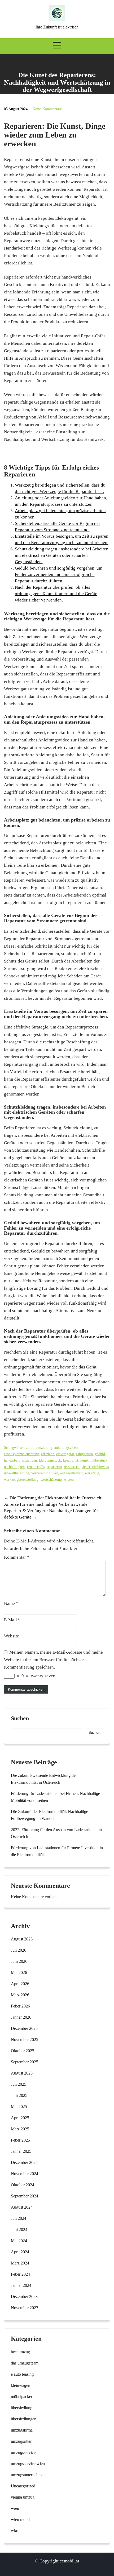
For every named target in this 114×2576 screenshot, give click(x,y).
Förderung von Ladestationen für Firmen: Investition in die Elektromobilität (57, 1851)
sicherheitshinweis (95, 1467)
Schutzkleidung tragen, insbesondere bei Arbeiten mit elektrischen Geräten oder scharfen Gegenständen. (62, 555)
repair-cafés (36, 1467)
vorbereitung (41, 1473)
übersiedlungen (24, 2419)
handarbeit (12, 1460)
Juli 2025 (19, 2084)
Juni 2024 (19, 2229)
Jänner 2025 (21, 2151)
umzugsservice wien (28, 2464)
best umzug (20, 2352)
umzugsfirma (22, 2430)
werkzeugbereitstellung (21, 1480)
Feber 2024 (20, 2274)
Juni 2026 (19, 1961)
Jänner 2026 (21, 2017)
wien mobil (20, 2519)
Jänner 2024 (21, 2285)
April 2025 (20, 2118)
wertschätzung (51, 1480)
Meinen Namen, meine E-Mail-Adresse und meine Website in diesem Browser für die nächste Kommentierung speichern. (53, 1660)
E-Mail (12, 1620)
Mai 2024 (19, 2241)
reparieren (54, 1467)
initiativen (29, 1460)
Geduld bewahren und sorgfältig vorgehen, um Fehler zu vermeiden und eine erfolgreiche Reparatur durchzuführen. (59, 574)
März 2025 (20, 2129)
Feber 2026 (20, 2006)
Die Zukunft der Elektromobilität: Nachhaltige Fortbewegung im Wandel (49, 1815)
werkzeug (92, 1473)
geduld (100, 1454)
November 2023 (25, 2308)
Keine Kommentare (47, 109)
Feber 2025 (20, 2140)
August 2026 (22, 1939)
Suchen (20, 1718)
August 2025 (22, 2073)
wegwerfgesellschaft (68, 1473)
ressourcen (72, 1467)
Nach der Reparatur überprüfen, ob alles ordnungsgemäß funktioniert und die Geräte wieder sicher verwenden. (56, 594)
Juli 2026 (19, 1950)
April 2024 (20, 2252)
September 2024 (25, 2196)
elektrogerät (65, 1454)
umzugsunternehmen (28, 2475)
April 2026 (20, 1984)
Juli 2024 (19, 2218)
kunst (84, 1460)
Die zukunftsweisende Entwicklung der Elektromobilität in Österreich (44, 1779)
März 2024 (20, 2263)
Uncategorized (23, 2486)
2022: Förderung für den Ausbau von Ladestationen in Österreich (56, 1833)
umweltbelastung (17, 1473)
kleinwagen (21, 2385)
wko (15, 2531)
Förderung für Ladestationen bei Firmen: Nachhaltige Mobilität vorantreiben (55, 1797)
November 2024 (25, 2174)
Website (12, 1636)
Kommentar (17, 1557)
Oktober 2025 (23, 2051)
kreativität (71, 1460)
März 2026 (20, 1995)
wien (15, 2508)
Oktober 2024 (23, 2185)
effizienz (48, 1454)
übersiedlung (22, 2408)
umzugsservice (23, 2452)
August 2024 (22, 2207)
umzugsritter (21, 2441)
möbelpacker (22, 2397)
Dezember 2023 (24, 2297)
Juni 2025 (19, 2095)
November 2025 (25, 2040)
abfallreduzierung (39, 1448)
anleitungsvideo (66, 1448)
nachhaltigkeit (14, 1467)
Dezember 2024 (24, 2162)
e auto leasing (22, 2374)
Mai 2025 (19, 2107)
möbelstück (99, 1460)
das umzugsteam (25, 2363)
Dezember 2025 (24, 2028)
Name (11, 1604)
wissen (69, 1480)
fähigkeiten (84, 1454)
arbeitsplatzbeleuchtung (21, 1454)
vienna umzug (23, 2497)
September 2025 (25, 2062)
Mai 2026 (19, 1973)
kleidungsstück (50, 1460)
